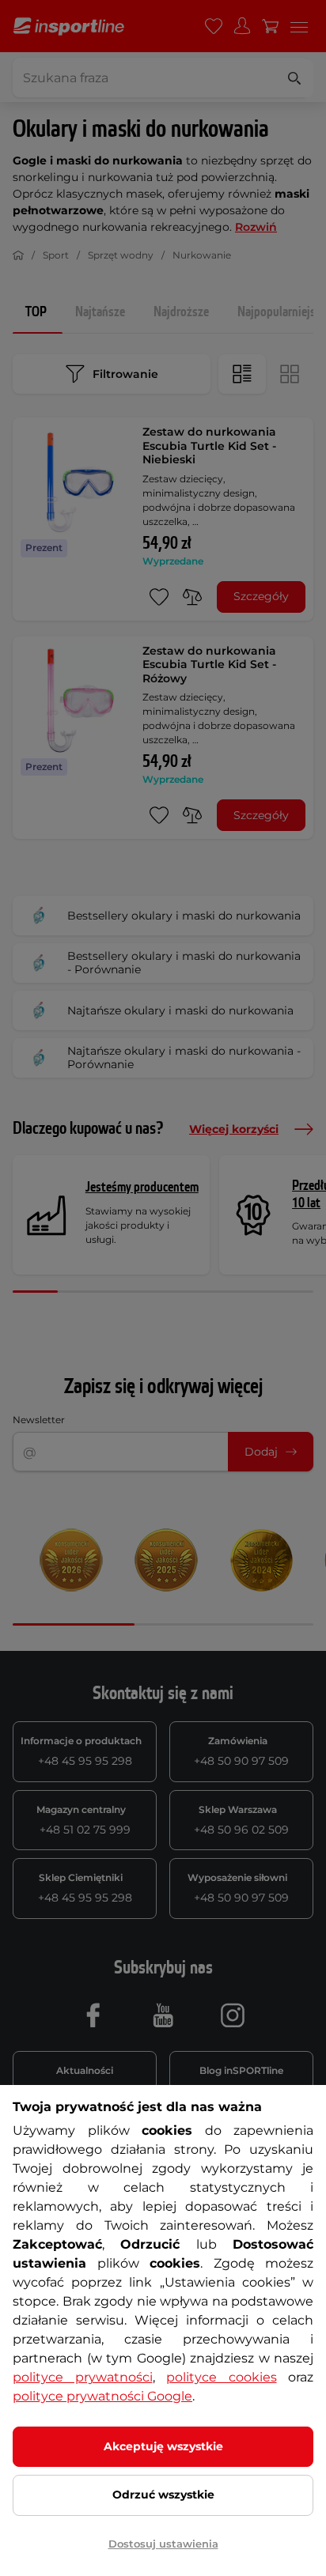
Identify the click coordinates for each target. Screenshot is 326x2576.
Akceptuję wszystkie (163, 2446)
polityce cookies (222, 2377)
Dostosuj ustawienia (163, 2544)
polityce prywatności (83, 2377)
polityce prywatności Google (102, 2396)
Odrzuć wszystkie (163, 2495)
